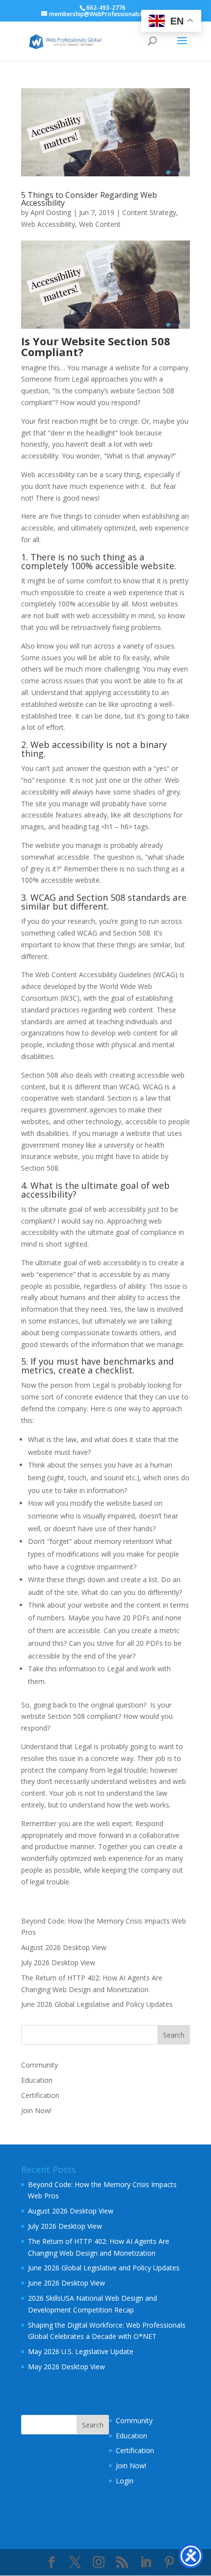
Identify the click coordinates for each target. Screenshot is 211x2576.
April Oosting (51, 212)
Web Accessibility (48, 224)
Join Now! (36, 2110)
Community (40, 2065)
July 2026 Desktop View (58, 1962)
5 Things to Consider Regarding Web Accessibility (89, 199)
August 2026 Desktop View (64, 1947)
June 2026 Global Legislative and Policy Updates (97, 2004)
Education (37, 2080)
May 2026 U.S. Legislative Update (81, 2351)
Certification (40, 2095)
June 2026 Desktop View (66, 2283)
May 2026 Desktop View (66, 2367)
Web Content (100, 224)
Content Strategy (149, 212)
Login (125, 2481)
